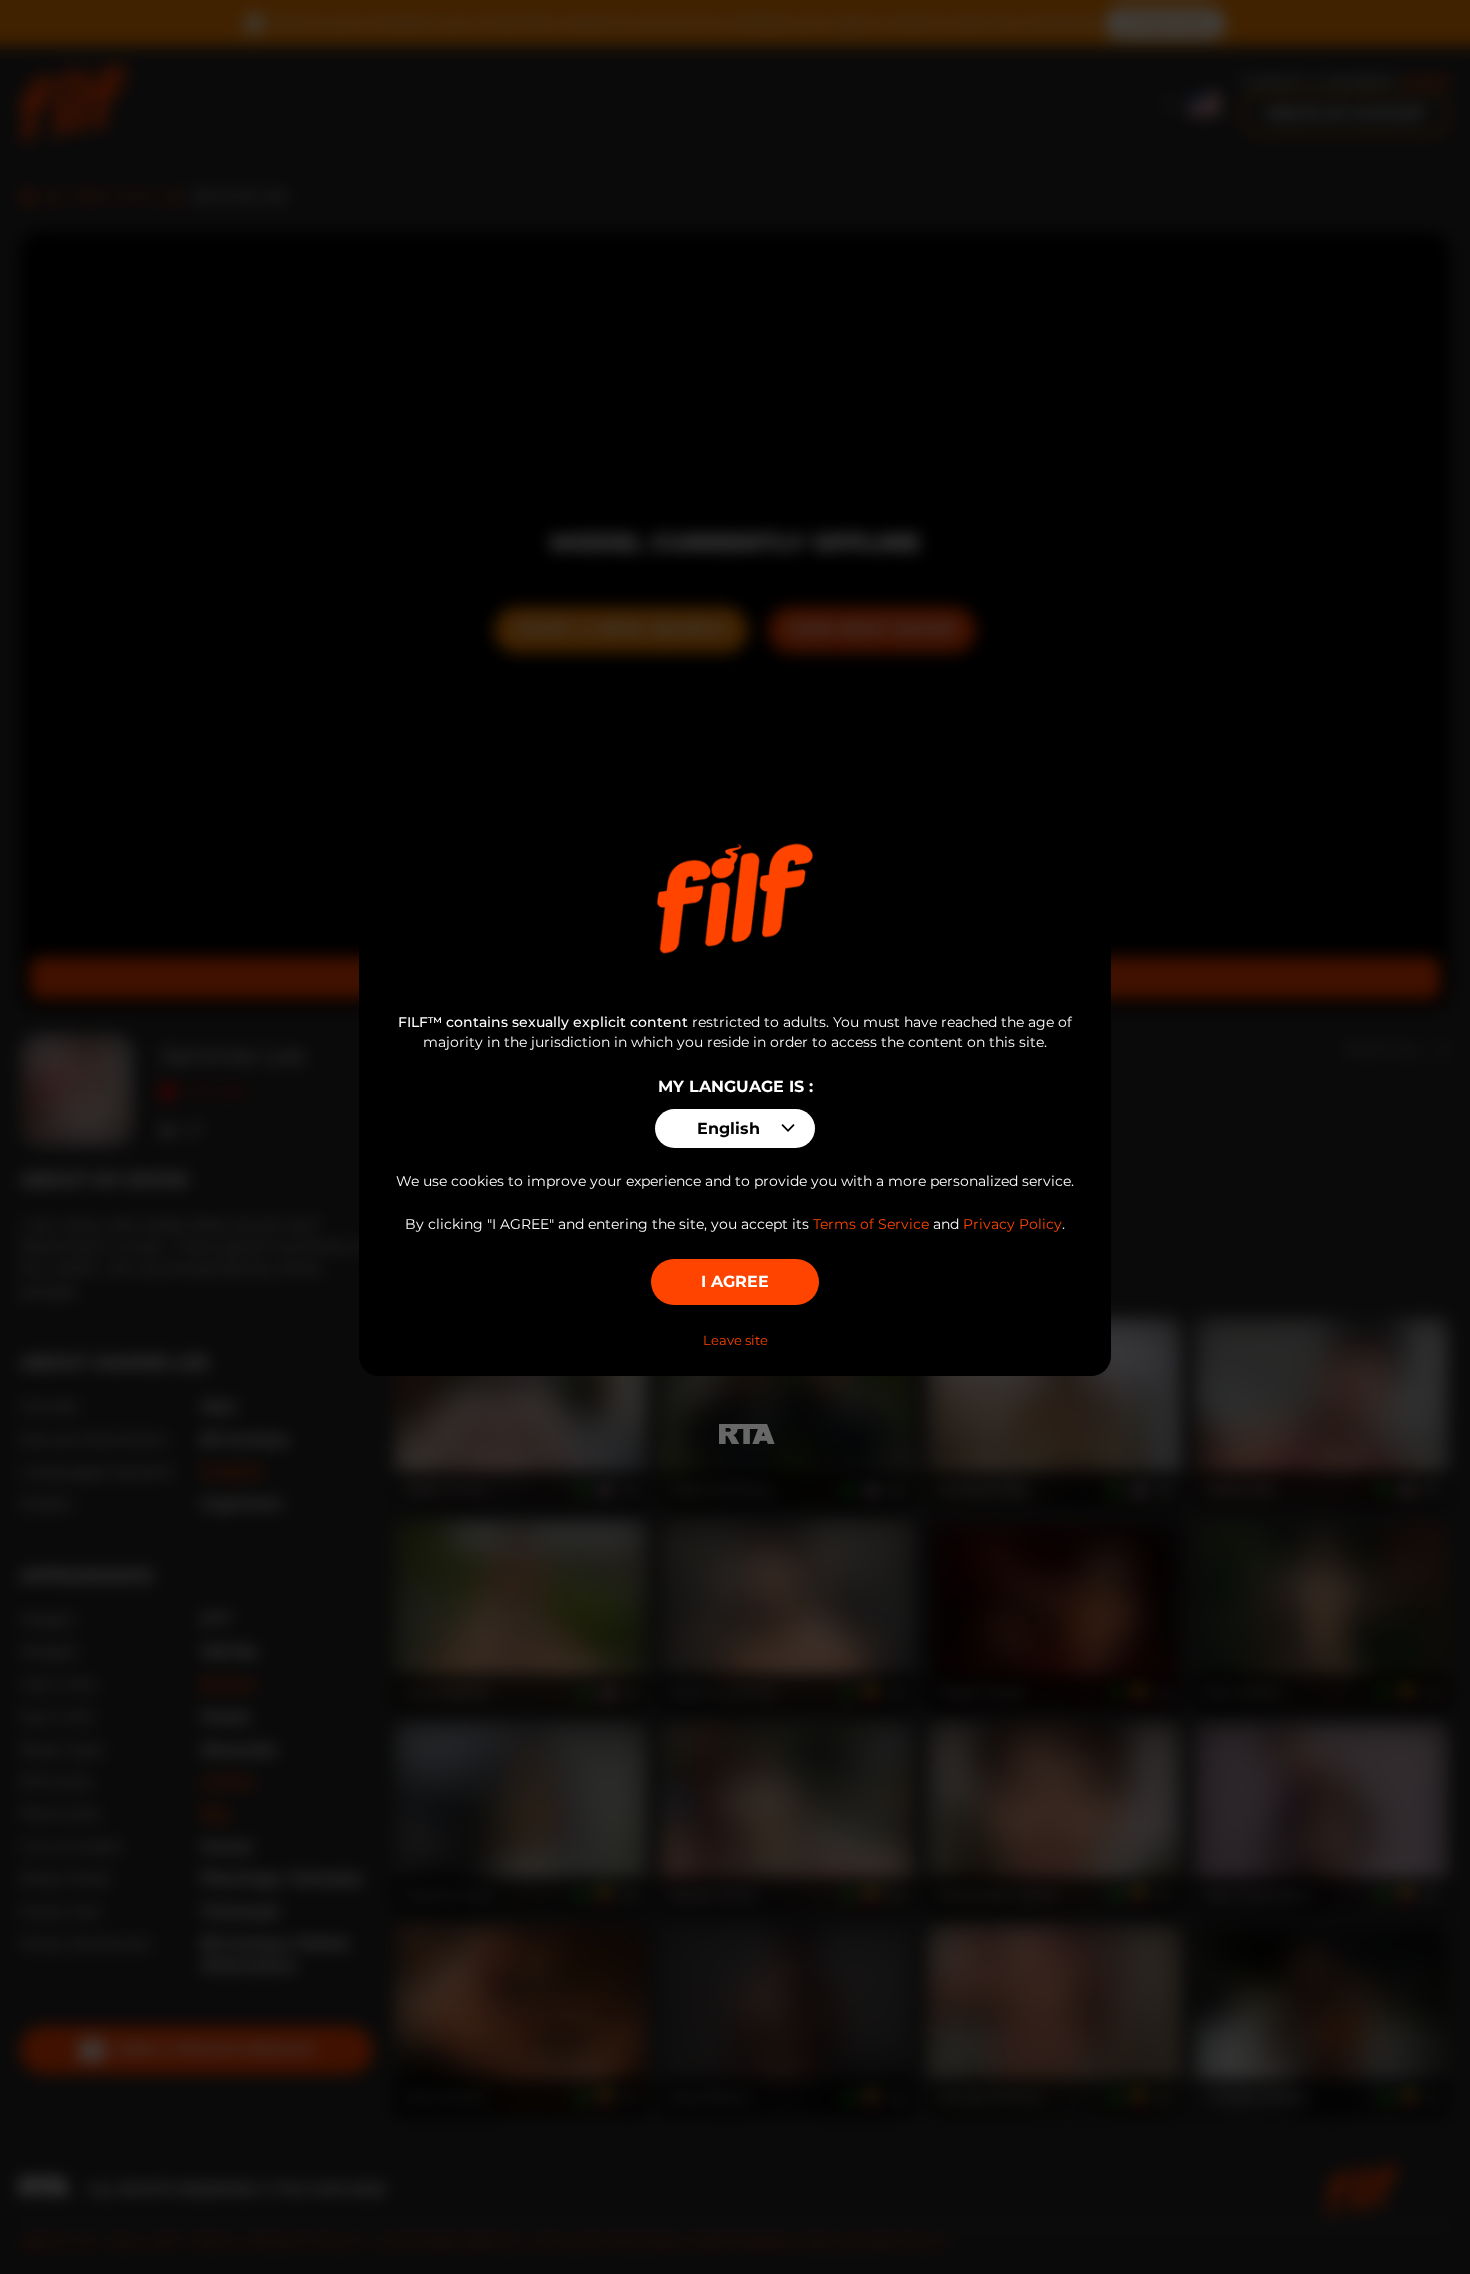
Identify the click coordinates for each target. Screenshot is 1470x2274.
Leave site (735, 1340)
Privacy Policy (1012, 1224)
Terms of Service (871, 1224)
